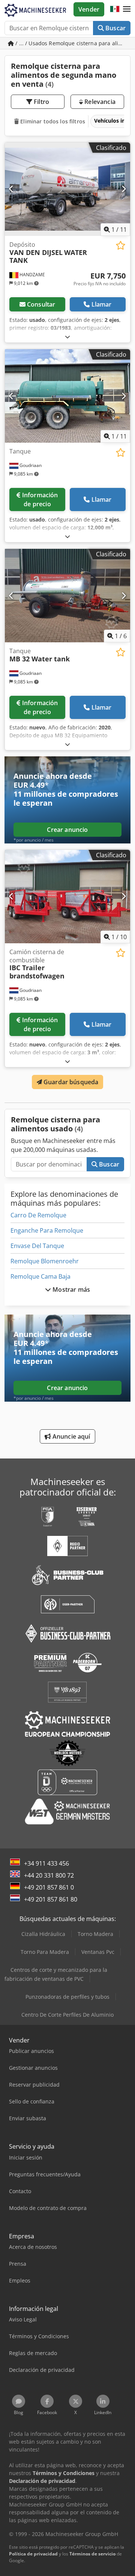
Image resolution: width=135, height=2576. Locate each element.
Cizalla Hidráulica (43, 1934)
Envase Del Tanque (37, 1246)
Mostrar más (70, 1289)
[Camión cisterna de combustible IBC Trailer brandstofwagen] (67, 897)
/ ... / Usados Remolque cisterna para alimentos (72, 43)
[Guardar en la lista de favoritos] (121, 245)
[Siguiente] (124, 189)
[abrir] (67, 337)
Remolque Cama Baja (40, 1276)
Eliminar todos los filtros (52, 121)
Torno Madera (95, 1934)
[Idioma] (115, 9)
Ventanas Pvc (98, 1952)
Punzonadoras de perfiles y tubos (67, 1997)
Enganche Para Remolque (47, 1230)
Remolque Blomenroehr (45, 1261)
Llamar (102, 304)
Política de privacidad (33, 2554)
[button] (127, 9)
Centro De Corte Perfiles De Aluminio (67, 2015)
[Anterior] (11, 189)
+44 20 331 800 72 (49, 1875)
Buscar (115, 28)
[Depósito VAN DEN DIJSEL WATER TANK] (67, 189)
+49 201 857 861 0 (49, 1887)
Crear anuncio (67, 830)
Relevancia (99, 102)
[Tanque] (67, 396)
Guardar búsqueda (70, 1082)
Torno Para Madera (45, 1952)
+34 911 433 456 (46, 1863)
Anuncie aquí (71, 1436)
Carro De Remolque (38, 1215)
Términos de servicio (92, 2554)
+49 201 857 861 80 (51, 1899)
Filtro (41, 102)
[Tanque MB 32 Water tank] (67, 596)
